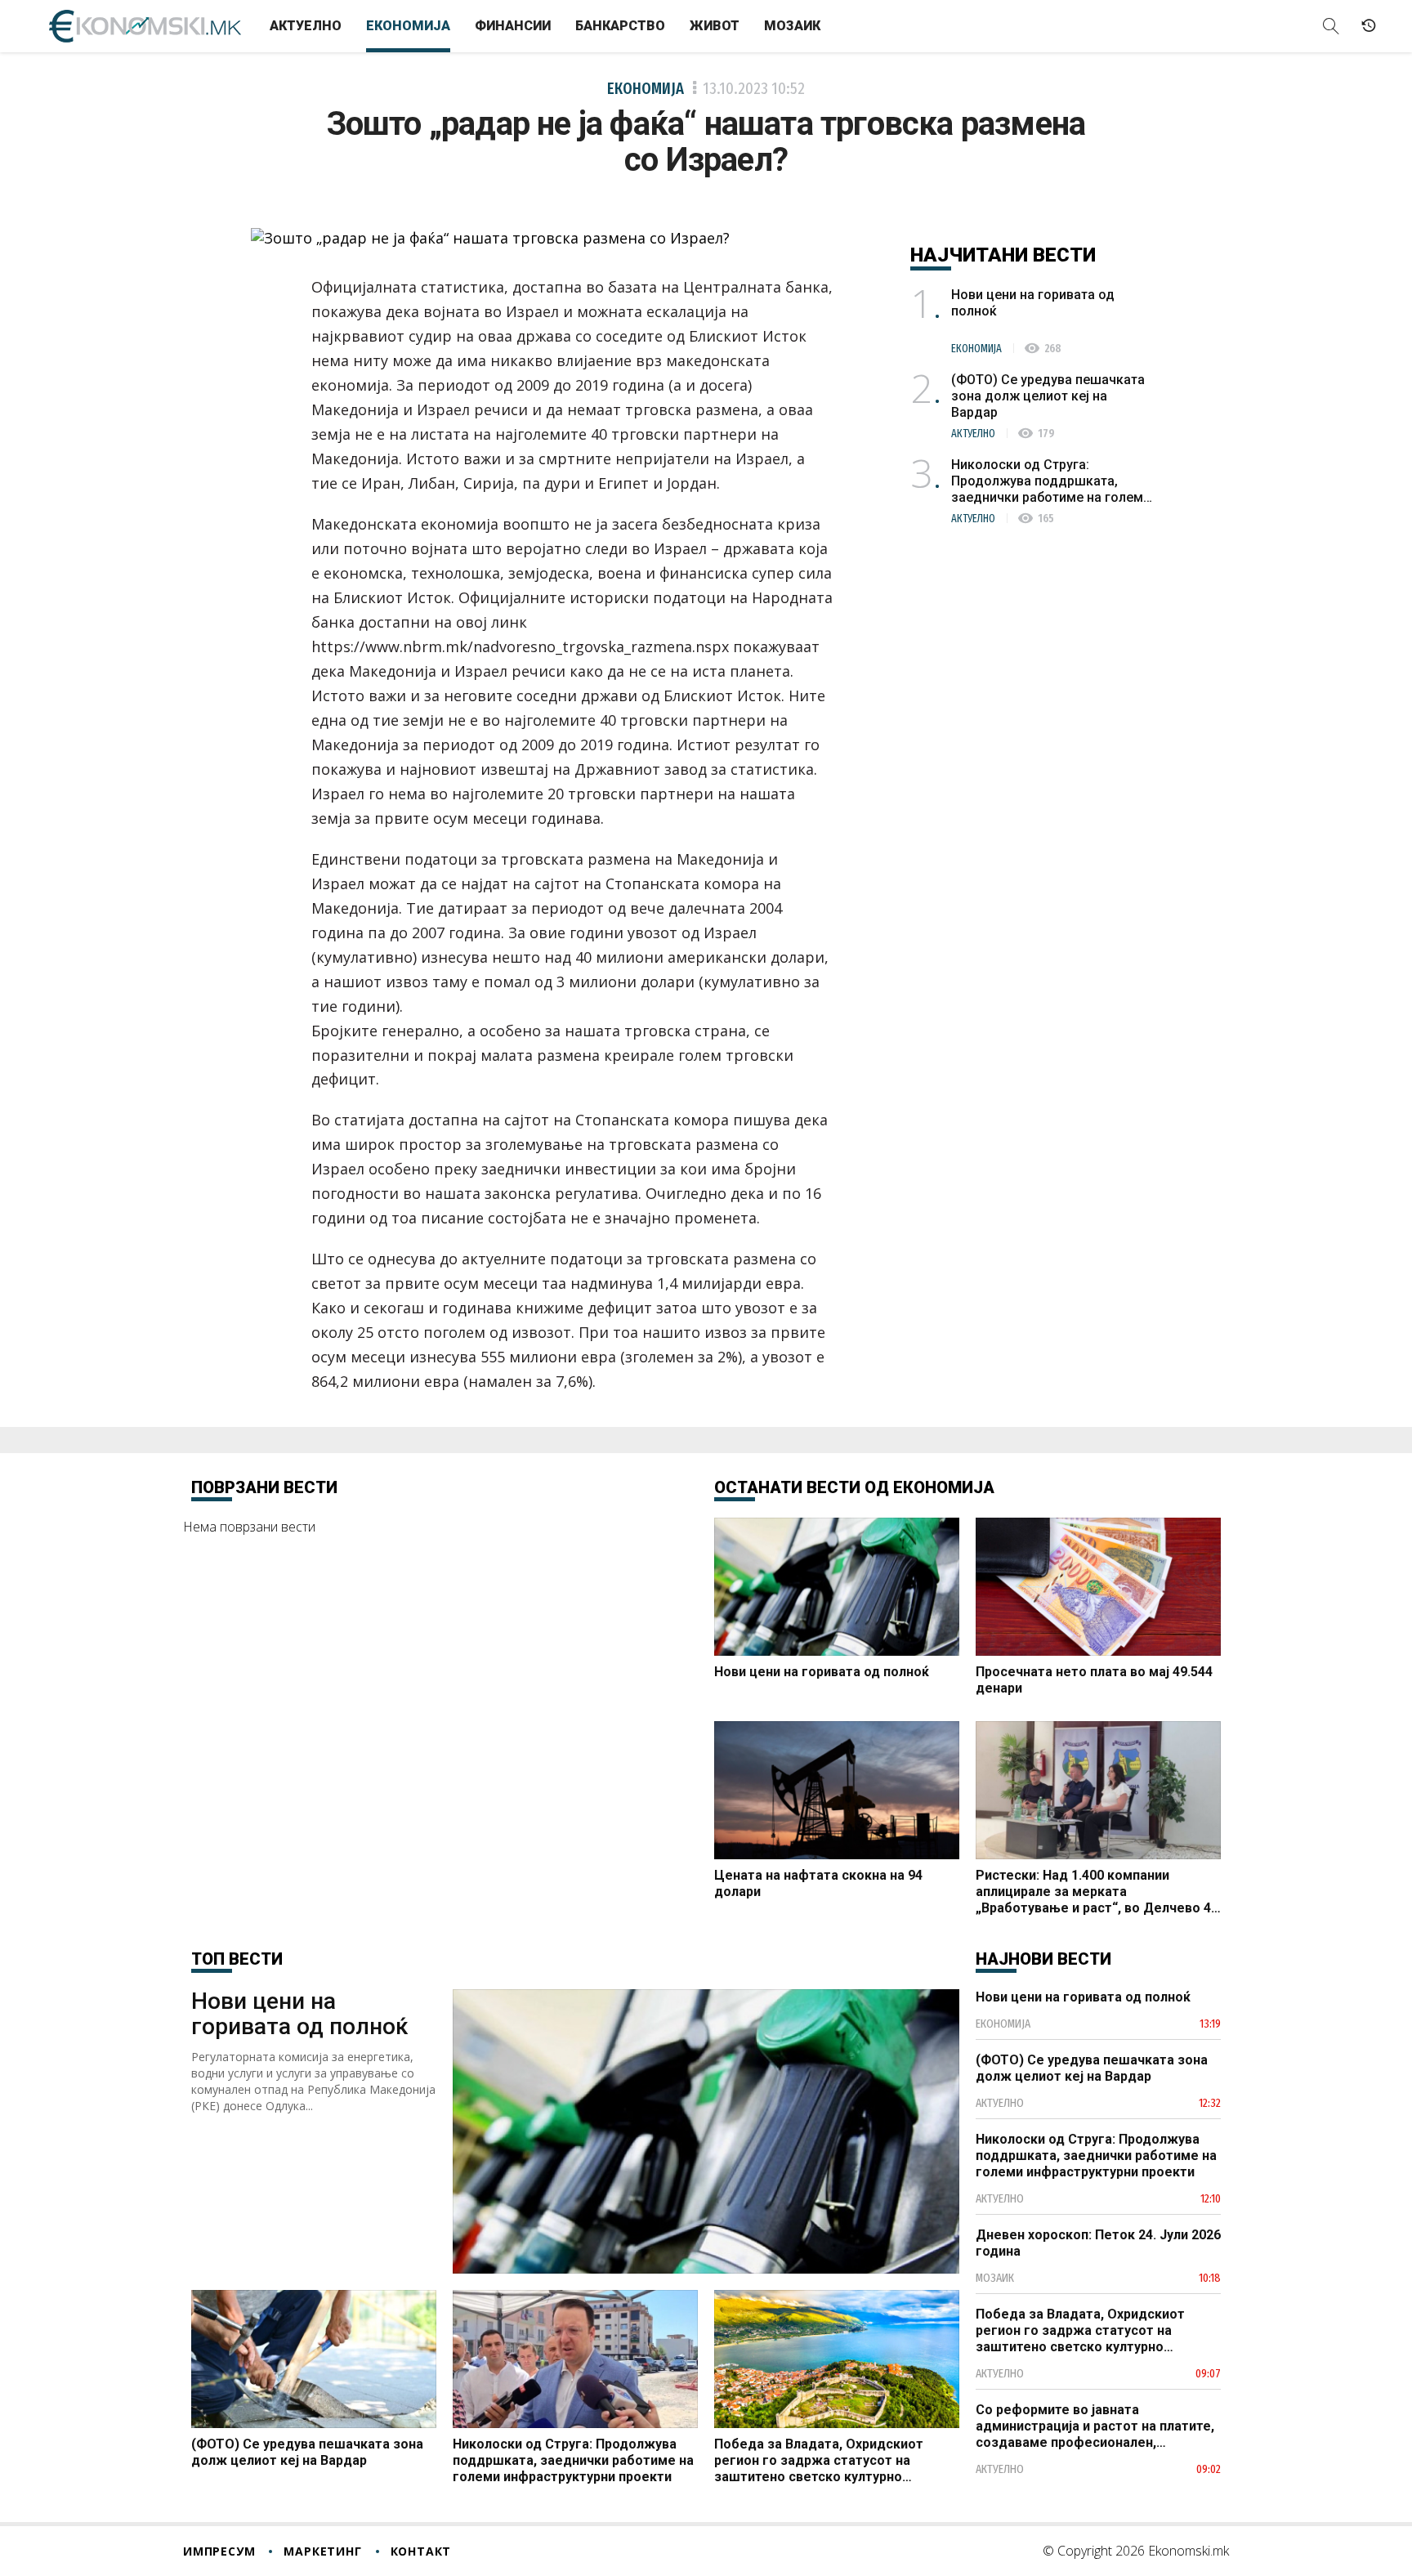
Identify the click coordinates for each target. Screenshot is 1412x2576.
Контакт (421, 2551)
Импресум (219, 2551)
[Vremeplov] (1369, 26)
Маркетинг (322, 2551)
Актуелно (306, 26)
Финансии (513, 26)
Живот (715, 26)
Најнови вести (1043, 1959)
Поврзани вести (264, 1487)
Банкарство (620, 26)
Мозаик (792, 26)
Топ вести (237, 1959)
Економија (408, 26)
